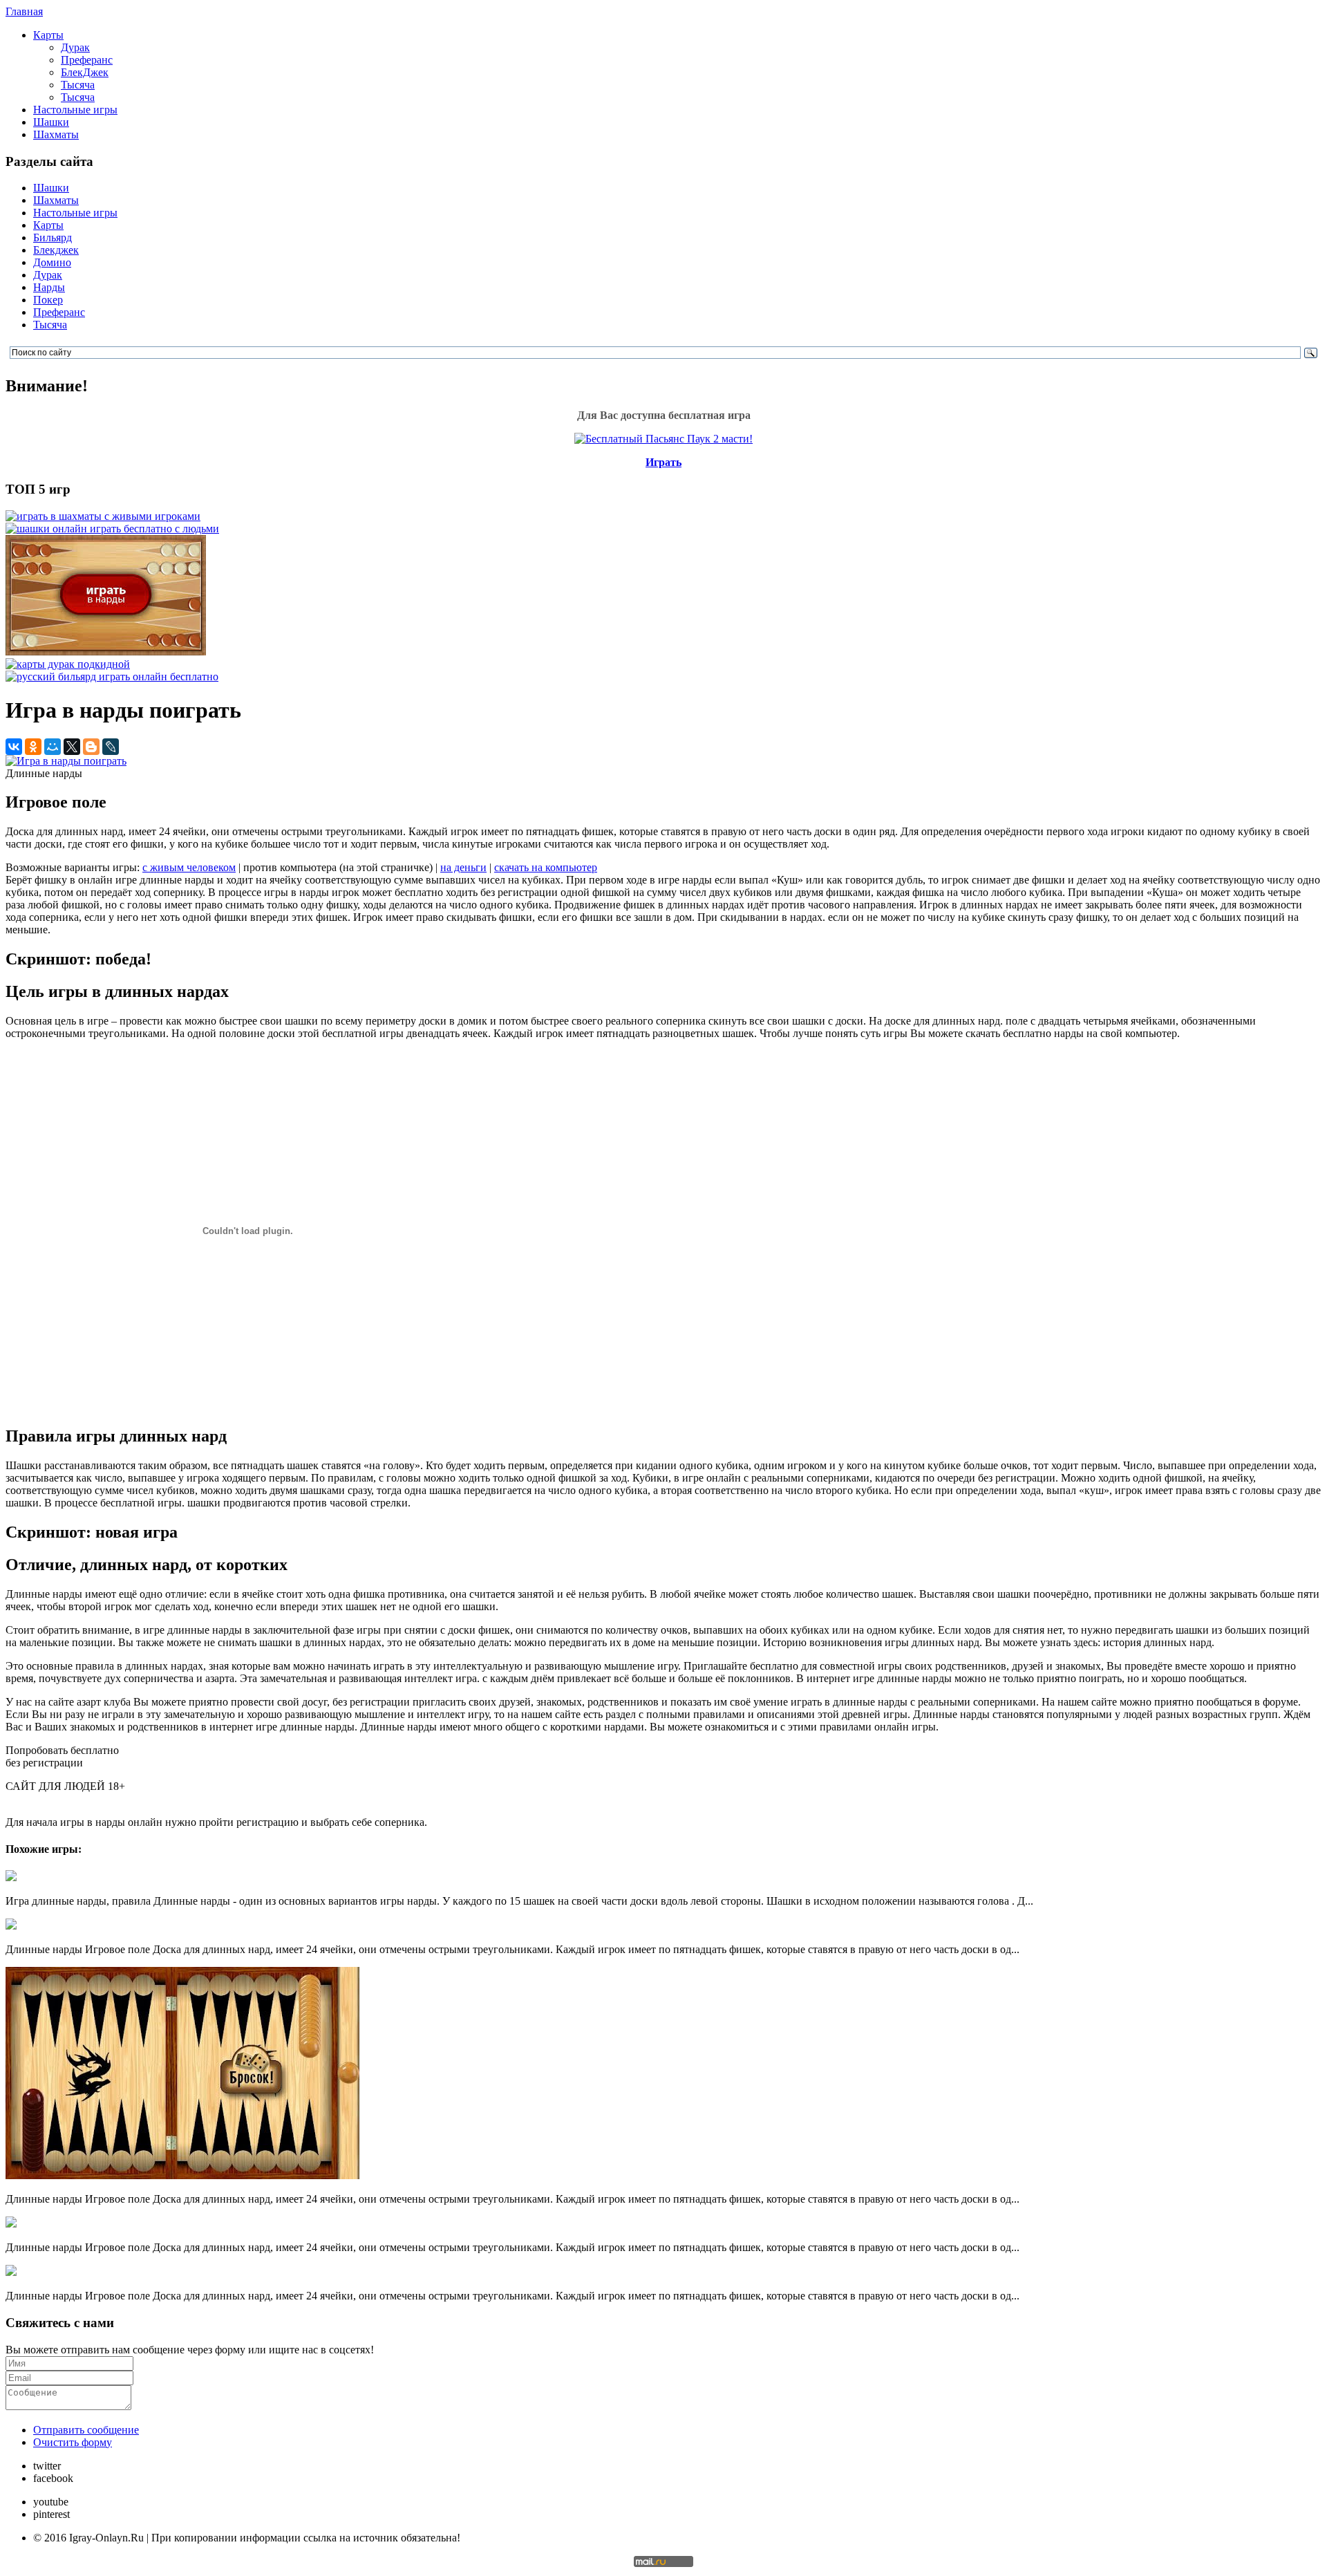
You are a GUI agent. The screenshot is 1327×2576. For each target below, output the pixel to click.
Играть (663, 462)
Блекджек (56, 250)
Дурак (75, 47)
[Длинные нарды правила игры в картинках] (11, 1877)
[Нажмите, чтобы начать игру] (66, 761)
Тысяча (78, 85)
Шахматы (56, 134)
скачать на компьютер (546, 867)
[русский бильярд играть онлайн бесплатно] (112, 676)
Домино (52, 262)
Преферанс (87, 60)
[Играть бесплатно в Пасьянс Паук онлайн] (663, 439)
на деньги (463, 867)
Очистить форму (73, 2442)
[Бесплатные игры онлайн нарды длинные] (11, 1926)
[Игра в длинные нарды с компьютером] (11, 2224)
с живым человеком (189, 867)
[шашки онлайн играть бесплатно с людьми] (112, 529)
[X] (72, 747)
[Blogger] (91, 747)
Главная (24, 11)
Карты (48, 35)
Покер (48, 300)
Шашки (51, 122)
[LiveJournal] (111, 747)
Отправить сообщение (86, 2430)
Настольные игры (75, 110)
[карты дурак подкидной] (68, 664)
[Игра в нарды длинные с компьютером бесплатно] (182, 2175)
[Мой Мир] (53, 747)
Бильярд (53, 237)
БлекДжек (85, 72)
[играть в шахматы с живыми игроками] (103, 516)
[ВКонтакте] (14, 747)
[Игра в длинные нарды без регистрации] (11, 2272)
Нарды (49, 287)
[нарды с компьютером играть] (106, 652)
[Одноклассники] (33, 747)
